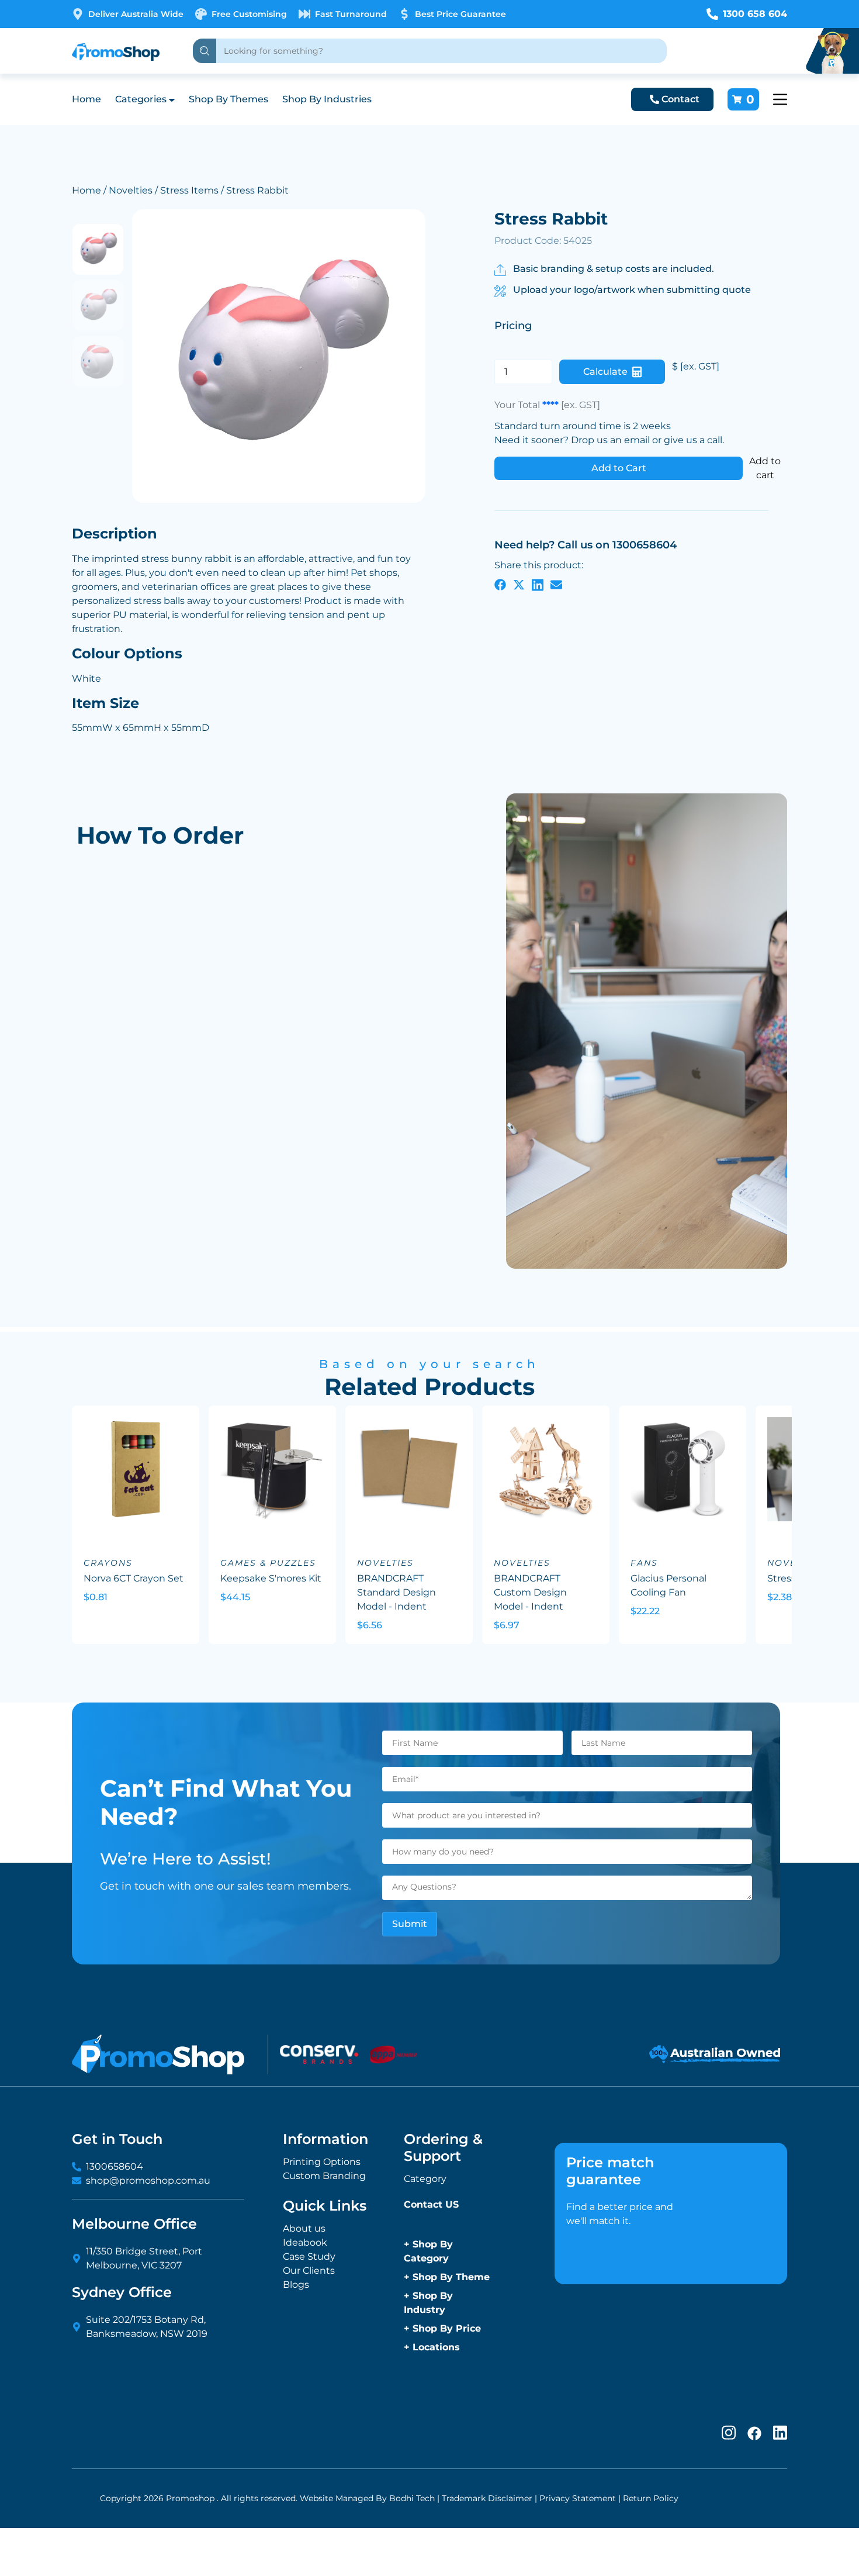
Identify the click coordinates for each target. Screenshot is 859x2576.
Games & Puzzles (268, 1563)
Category (425, 2179)
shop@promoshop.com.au (148, 2180)
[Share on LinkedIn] (538, 584)
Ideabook (305, 2242)
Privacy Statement (578, 2498)
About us (304, 2228)
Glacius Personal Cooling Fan (669, 1585)
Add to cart (765, 468)
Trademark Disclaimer (487, 2498)
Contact (680, 99)
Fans (644, 1563)
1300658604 (115, 2166)
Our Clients (309, 2271)
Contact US (431, 2204)
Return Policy (651, 2498)
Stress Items (189, 190)
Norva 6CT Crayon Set (134, 1578)
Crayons (108, 1563)
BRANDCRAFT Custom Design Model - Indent (530, 1592)
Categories (141, 99)
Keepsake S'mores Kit (271, 1578)
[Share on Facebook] (500, 584)
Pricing (513, 326)
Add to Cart (619, 468)
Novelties (131, 190)
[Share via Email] (556, 584)
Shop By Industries (327, 99)
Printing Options (322, 2162)
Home (86, 99)
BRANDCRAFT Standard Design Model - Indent (396, 1592)
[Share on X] (519, 584)
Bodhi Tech (412, 2498)
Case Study (309, 2256)
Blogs (296, 2285)
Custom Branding (324, 2176)
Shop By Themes (228, 99)
